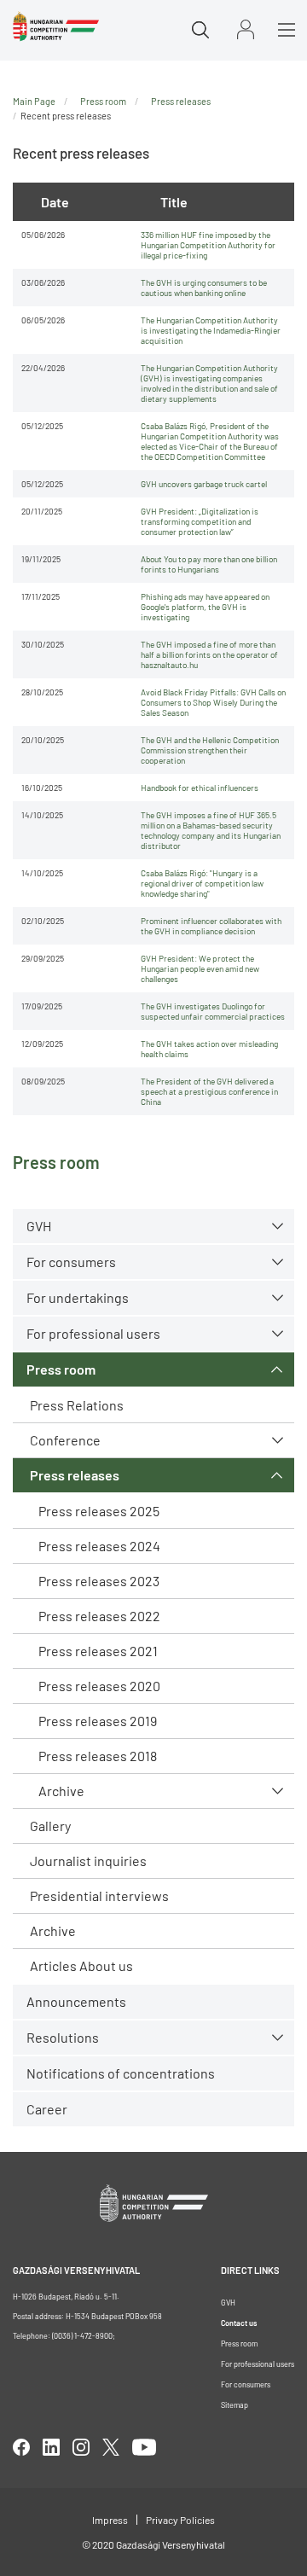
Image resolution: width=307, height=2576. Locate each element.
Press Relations (77, 1405)
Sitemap (235, 2405)
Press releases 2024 (99, 1546)
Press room (61, 1369)
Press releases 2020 (99, 1686)
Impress (110, 2520)
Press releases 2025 (99, 1511)
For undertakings (78, 1297)
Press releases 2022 (99, 1616)
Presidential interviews (99, 1896)
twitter (111, 2447)
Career (47, 2109)
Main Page (34, 101)
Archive (61, 1791)
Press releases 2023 (99, 1581)
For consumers (246, 2384)
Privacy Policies (180, 2520)
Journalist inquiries (88, 1861)
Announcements (76, 2001)
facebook (21, 2447)
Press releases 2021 (98, 1651)
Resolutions (63, 2037)
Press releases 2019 (98, 1721)
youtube (144, 2447)
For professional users (93, 1333)
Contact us (239, 2323)
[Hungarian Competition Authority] (56, 26)
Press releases (75, 1475)
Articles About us (81, 1965)
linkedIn (51, 2447)
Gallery (50, 1826)
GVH (39, 1226)
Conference (65, 1440)
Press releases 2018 (98, 1756)
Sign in (246, 29)
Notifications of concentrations (121, 2073)
